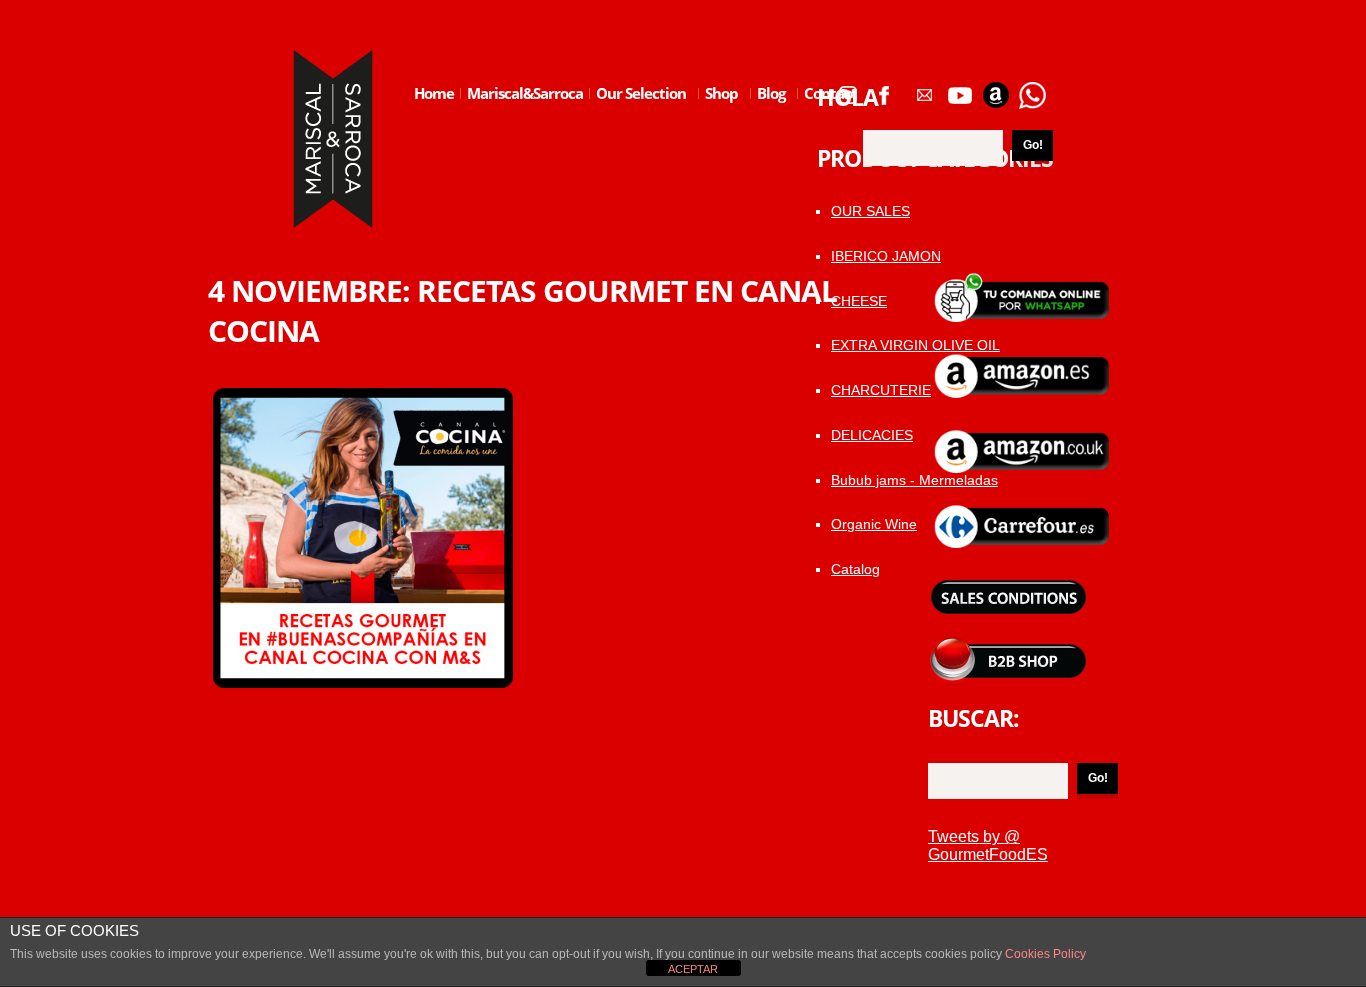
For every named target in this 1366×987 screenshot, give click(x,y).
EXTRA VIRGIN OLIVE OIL (915, 345)
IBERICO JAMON (886, 256)
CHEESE (859, 301)
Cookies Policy (1044, 954)
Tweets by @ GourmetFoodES (988, 845)
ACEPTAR (693, 969)
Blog (768, 109)
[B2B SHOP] (1008, 644)
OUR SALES (870, 211)
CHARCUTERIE (881, 390)
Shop (718, 109)
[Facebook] (884, 88)
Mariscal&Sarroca (525, 93)
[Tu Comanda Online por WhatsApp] (1032, 88)
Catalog (855, 569)
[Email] (924, 88)
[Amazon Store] (996, 88)
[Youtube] (960, 88)
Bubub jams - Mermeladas (914, 480)
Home (434, 93)
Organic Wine (874, 524)
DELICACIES (872, 435)
